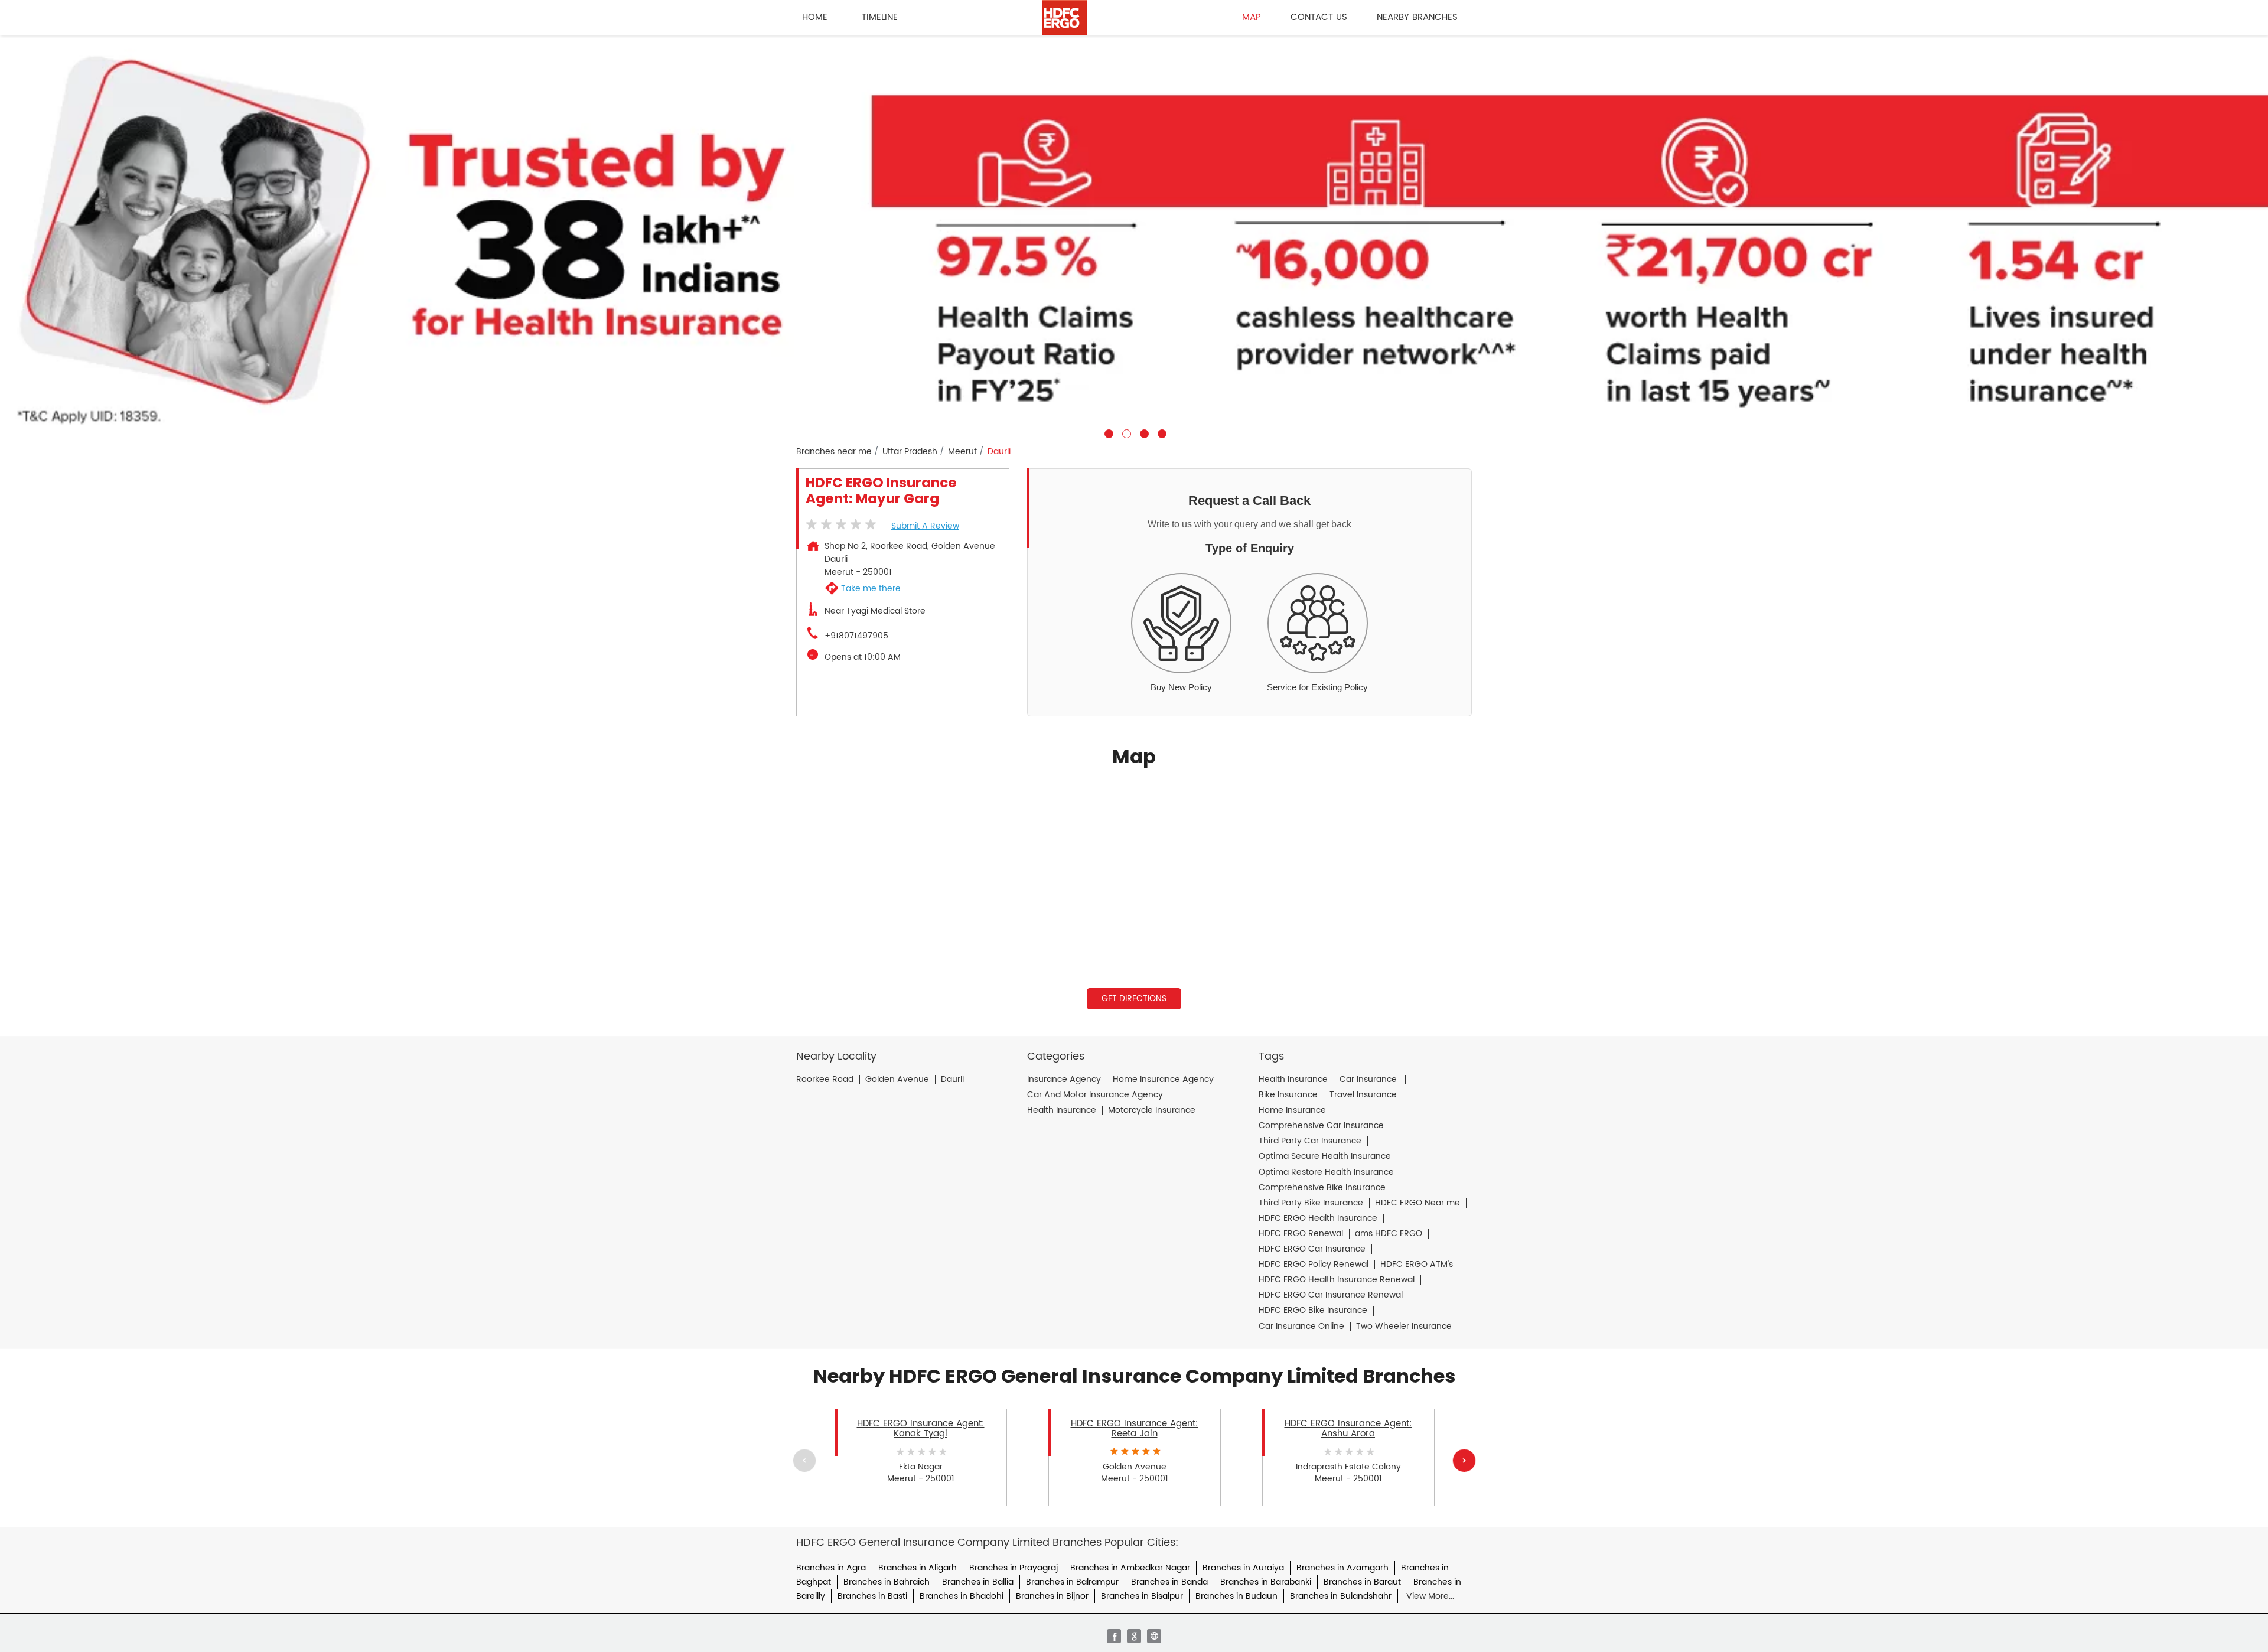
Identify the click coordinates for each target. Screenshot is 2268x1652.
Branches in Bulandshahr (1341, 1596)
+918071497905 (856, 636)
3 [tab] (1143, 432)
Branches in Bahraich (887, 1582)
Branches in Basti (872, 1596)
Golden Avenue (897, 1080)
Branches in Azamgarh (1342, 1568)
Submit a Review (925, 526)
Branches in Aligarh (918, 1568)
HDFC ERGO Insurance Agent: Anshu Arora (1348, 1429)
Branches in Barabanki (1266, 1582)
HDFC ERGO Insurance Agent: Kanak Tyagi (921, 1429)
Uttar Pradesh (910, 452)
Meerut (962, 452)
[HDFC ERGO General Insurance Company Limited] (1065, 18)
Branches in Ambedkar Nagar (1130, 1568)
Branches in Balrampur (1072, 1582)
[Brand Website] (1154, 1636)
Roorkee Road (825, 1080)
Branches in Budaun (1236, 1596)
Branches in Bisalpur (1142, 1596)
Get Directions (1134, 998)
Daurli (952, 1080)
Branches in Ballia (978, 1582)
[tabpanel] (1134, 237)
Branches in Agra (831, 1568)
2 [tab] (1125, 432)
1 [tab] (1107, 432)
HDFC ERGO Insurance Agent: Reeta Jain (1135, 1429)
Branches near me (834, 452)
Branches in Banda (1169, 1582)
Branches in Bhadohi (962, 1596)
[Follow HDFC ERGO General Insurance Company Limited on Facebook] (1114, 1636)
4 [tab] (1161, 432)
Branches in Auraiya (1243, 1568)
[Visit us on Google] (1134, 1636)
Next (1464, 1460)
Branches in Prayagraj (1014, 1568)
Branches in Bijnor (1052, 1596)
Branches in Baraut (1362, 1582)
